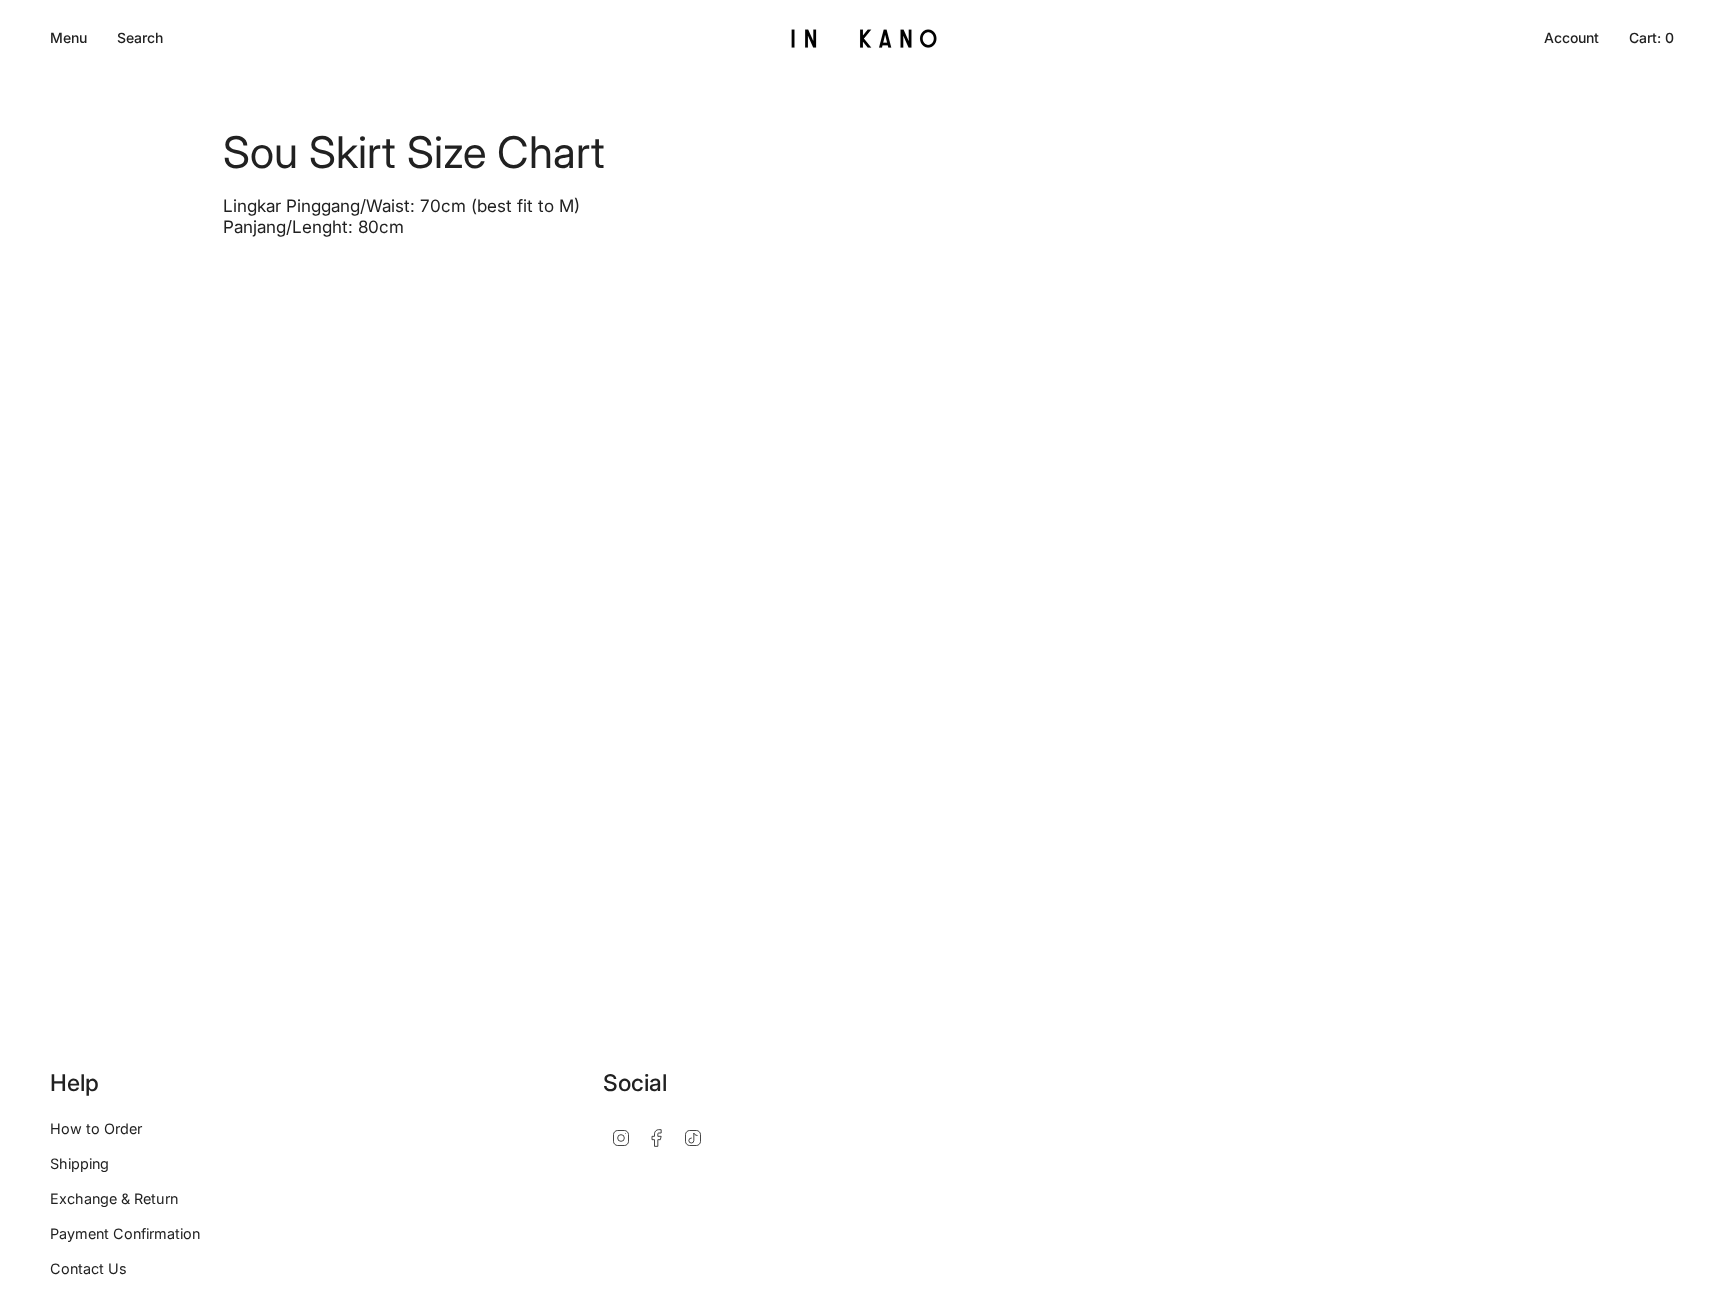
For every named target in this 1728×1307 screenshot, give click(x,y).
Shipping (79, 1163)
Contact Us (88, 1268)
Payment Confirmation (125, 1233)
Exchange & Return (114, 1198)
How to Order (96, 1128)
